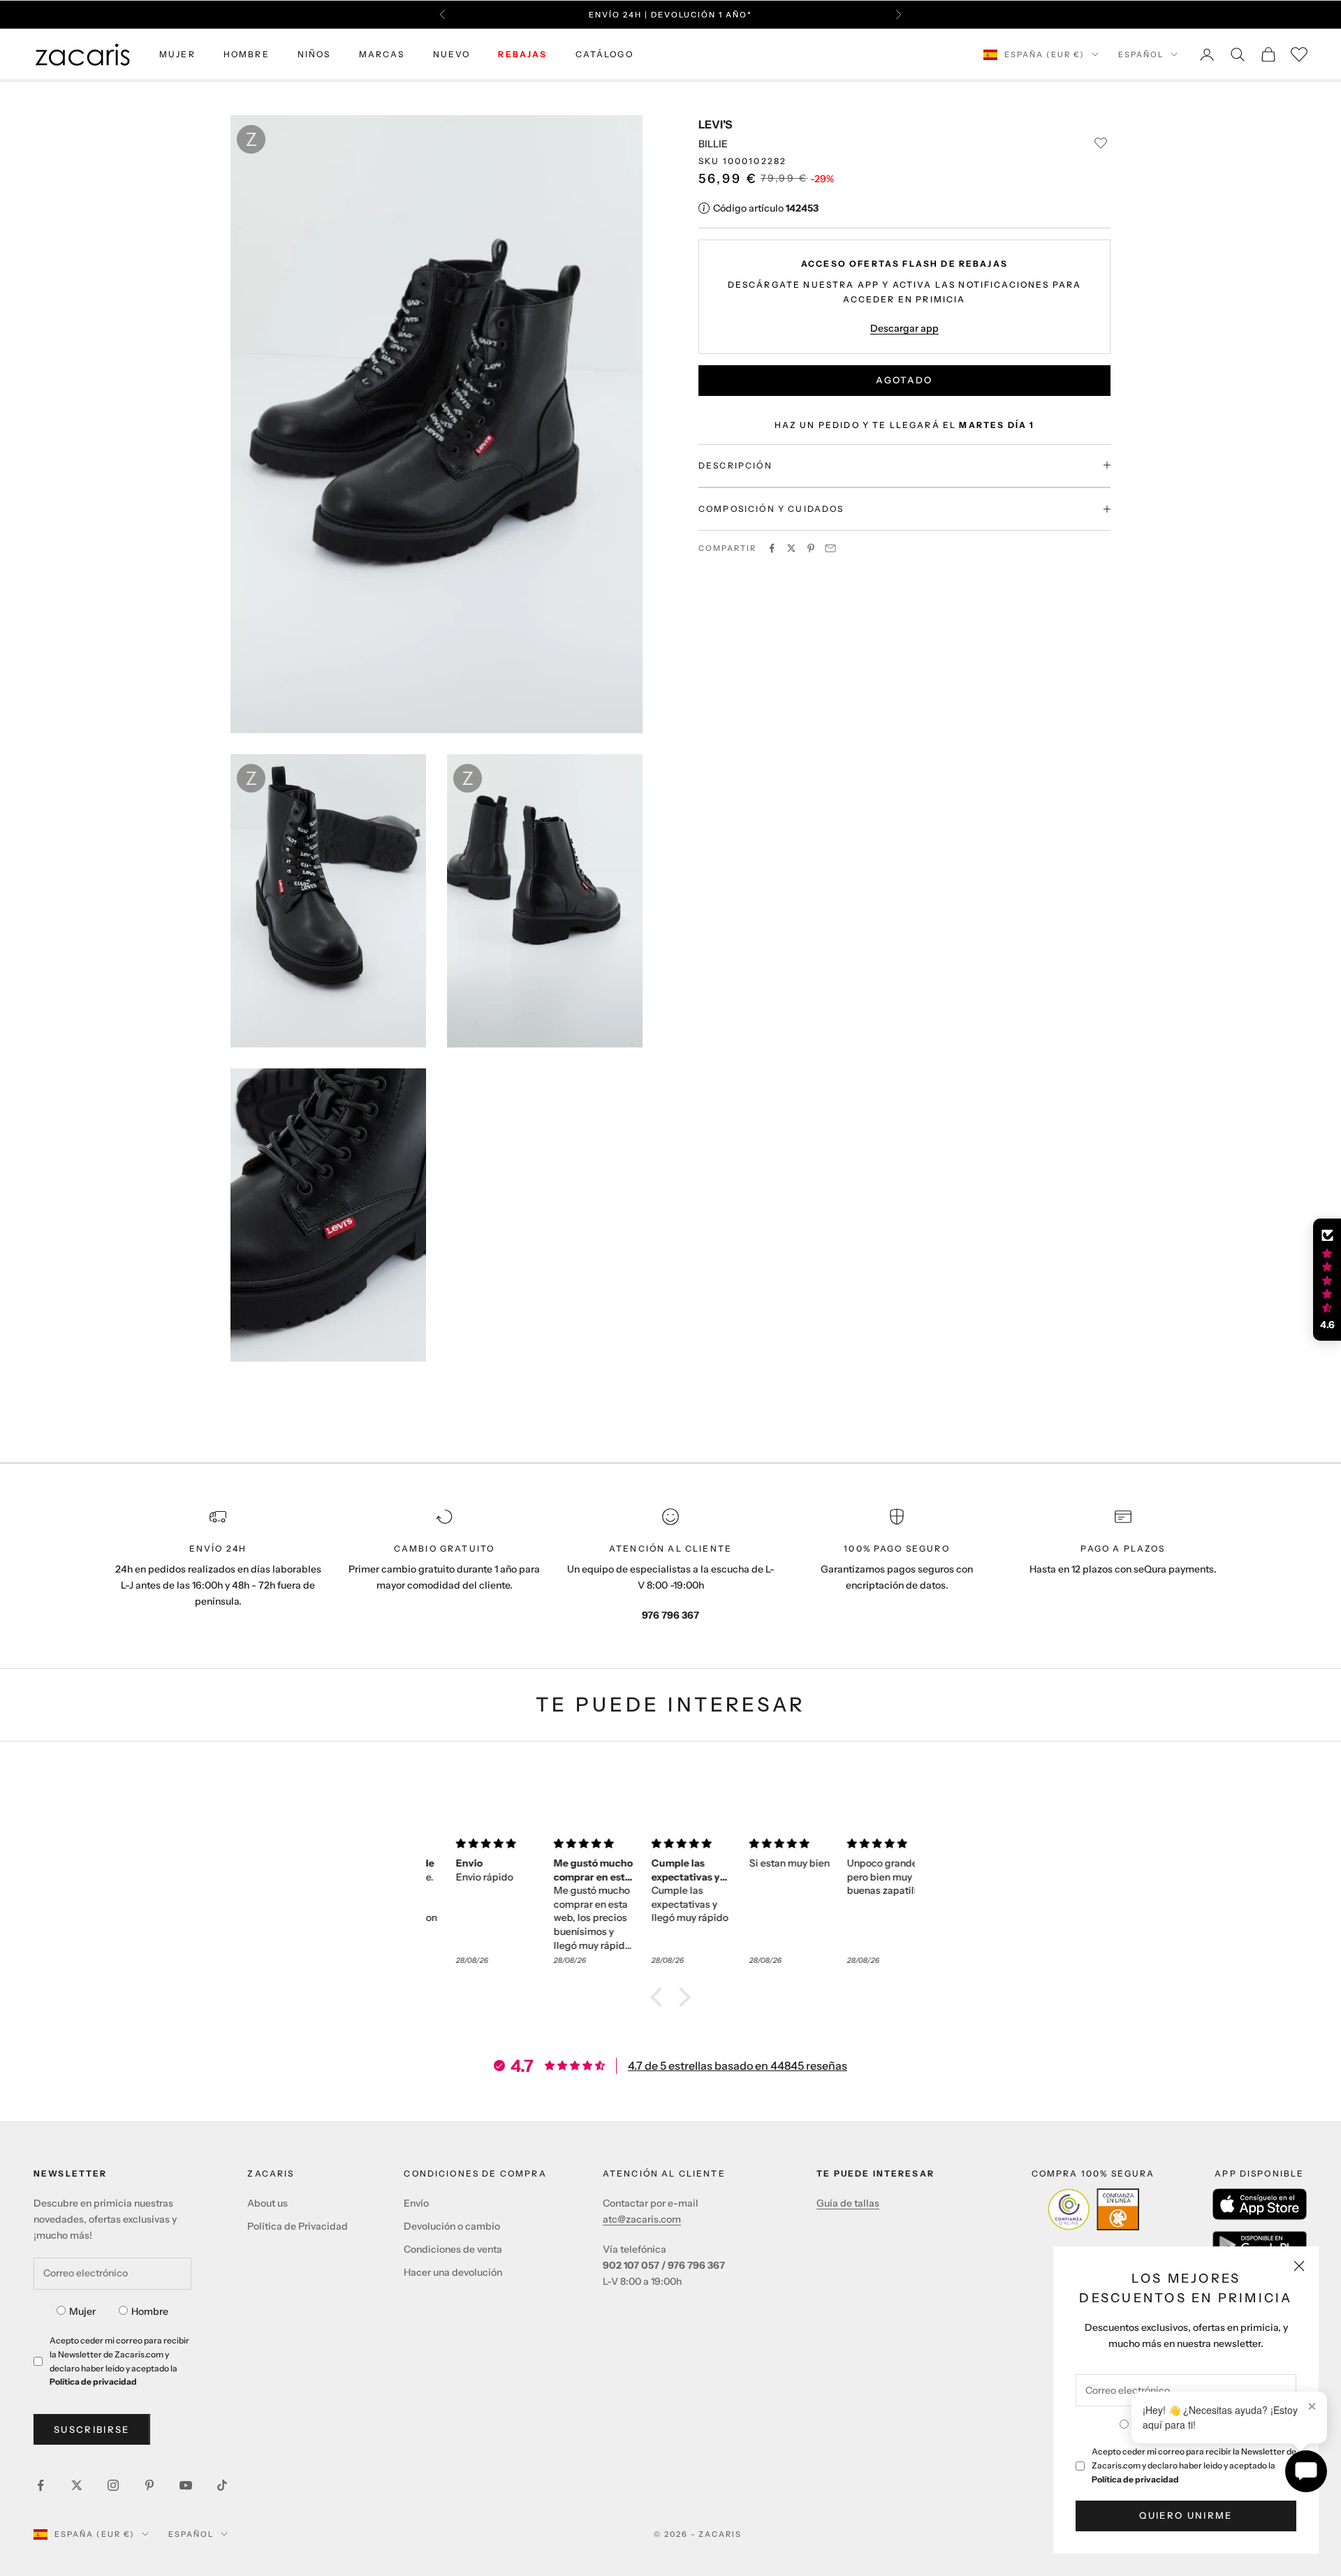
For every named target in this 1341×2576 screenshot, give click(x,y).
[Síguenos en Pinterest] (149, 2485)
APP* (804, 22)
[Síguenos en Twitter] (77, 2485)
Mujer (82, 2311)
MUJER (177, 54)
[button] (660, 1997)
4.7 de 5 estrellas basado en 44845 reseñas (738, 2066)
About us (268, 2203)
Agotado (904, 380)
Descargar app (904, 327)
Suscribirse (92, 2429)
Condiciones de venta (453, 2249)
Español (1141, 54)
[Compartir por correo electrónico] (830, 548)
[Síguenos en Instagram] (113, 2485)
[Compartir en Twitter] (791, 548)
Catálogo (604, 54)
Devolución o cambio (452, 2226)
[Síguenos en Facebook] (41, 2485)
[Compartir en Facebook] (772, 548)
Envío (416, 2203)
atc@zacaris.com (642, 2219)
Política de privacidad (1135, 2479)
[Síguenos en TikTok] (222, 2485)
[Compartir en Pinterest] (811, 548)
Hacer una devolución (453, 2272)
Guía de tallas (848, 2203)
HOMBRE (247, 54)
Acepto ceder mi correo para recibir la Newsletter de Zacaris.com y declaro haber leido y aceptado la (1194, 2465)
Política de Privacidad (298, 2226)
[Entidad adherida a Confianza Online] (1093, 2209)
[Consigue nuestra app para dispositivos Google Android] (1260, 2245)
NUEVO (452, 54)
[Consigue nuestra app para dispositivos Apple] (1260, 2204)
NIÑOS (314, 54)
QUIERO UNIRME (1186, 2515)
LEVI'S (715, 124)
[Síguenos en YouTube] (186, 2485)
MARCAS (382, 54)
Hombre (150, 2311)
